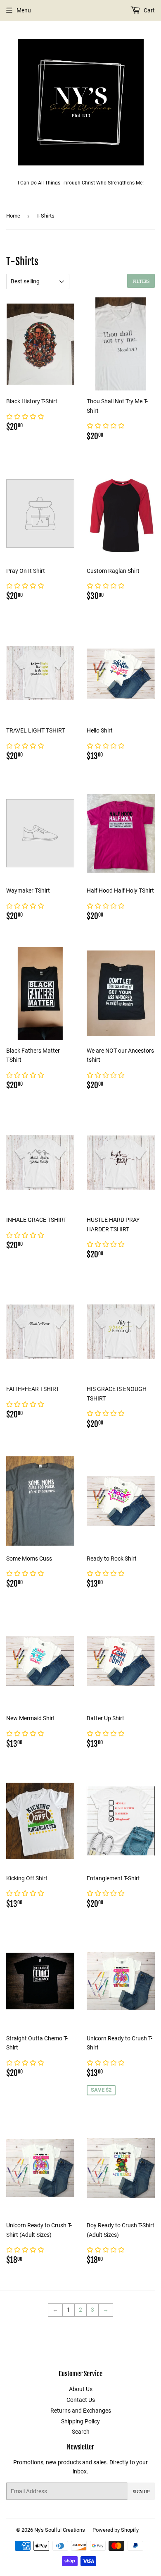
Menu (24, 10)
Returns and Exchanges (81, 2411)
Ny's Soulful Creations (60, 2530)
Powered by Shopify (116, 2530)
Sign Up (141, 2491)
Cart (149, 10)
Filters (141, 281)
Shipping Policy (80, 2421)
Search (81, 2432)
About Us (81, 2389)
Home (13, 216)
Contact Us (81, 2400)
